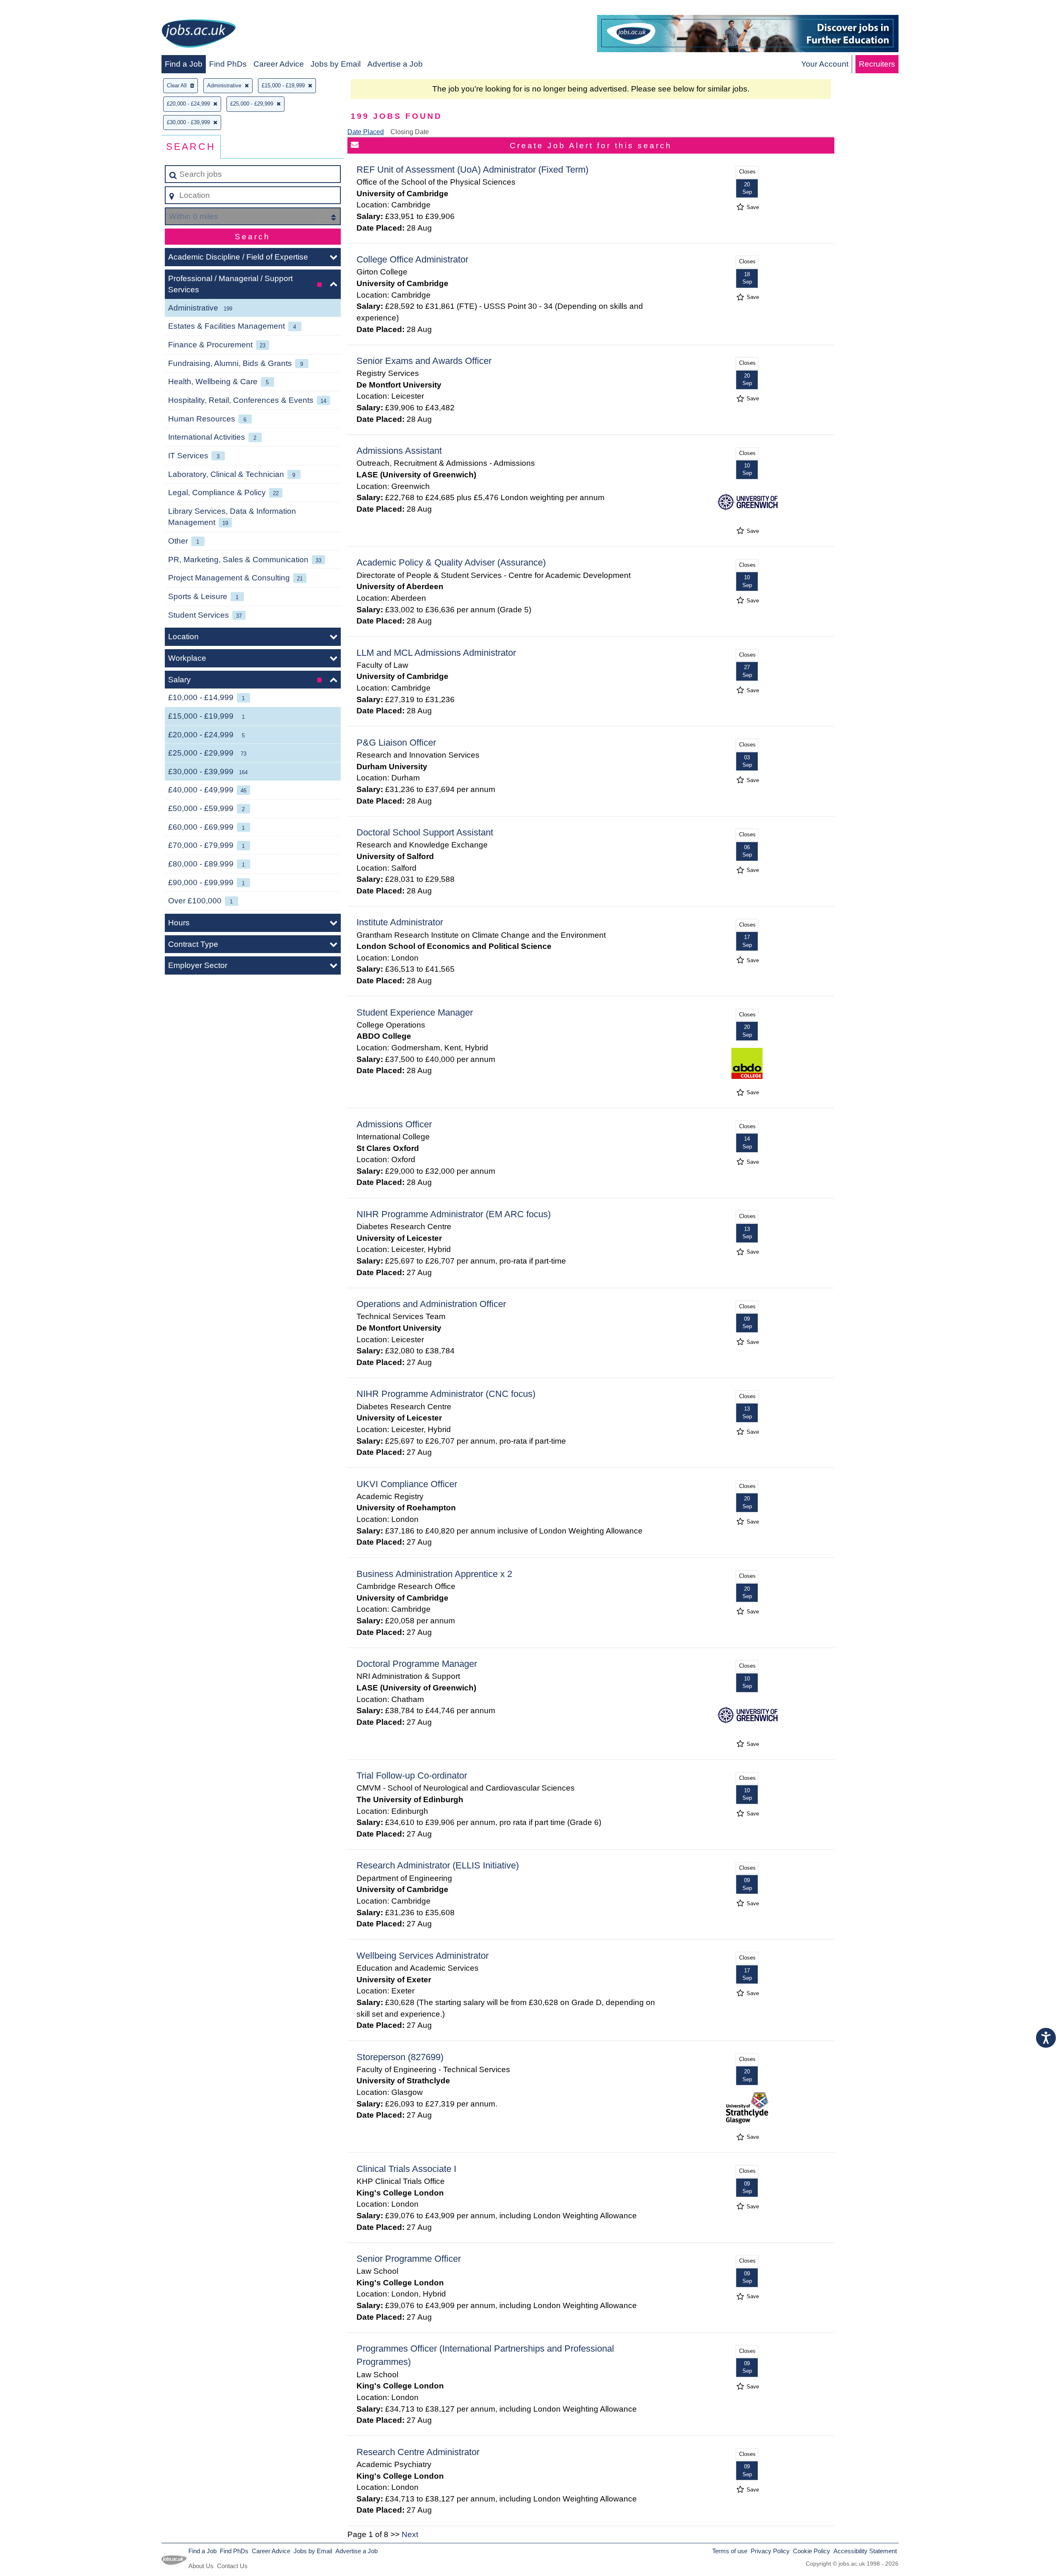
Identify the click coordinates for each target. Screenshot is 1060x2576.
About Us (201, 2566)
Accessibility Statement (865, 2551)
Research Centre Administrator (418, 2452)
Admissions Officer (394, 1124)
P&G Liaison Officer (396, 743)
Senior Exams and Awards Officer (424, 361)
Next (410, 2534)
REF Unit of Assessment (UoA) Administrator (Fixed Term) (472, 170)
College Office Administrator (412, 259)
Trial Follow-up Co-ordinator (412, 1776)
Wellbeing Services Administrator (423, 1956)
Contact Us (232, 2566)
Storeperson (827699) (400, 2057)
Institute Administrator (400, 922)
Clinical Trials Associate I (406, 2169)
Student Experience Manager (415, 1012)
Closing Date (410, 132)
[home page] (199, 35)
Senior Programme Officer (409, 2259)
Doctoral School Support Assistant (425, 832)
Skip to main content (40, 9)
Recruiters (877, 64)
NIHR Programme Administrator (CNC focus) (446, 1394)
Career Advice (279, 64)
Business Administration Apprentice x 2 (434, 1574)
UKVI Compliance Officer (407, 1484)
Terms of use (730, 2551)
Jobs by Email (336, 64)
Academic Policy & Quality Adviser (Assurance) (451, 562)
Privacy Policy (770, 2551)
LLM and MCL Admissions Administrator (436, 653)
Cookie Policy (812, 2551)
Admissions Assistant (399, 451)
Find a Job (184, 64)
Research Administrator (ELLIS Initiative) (438, 1865)
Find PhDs (228, 64)
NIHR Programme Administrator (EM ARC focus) (454, 1214)
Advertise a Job (395, 64)
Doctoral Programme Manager (417, 1664)
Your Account (825, 64)
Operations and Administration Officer (431, 1304)
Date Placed (366, 132)
